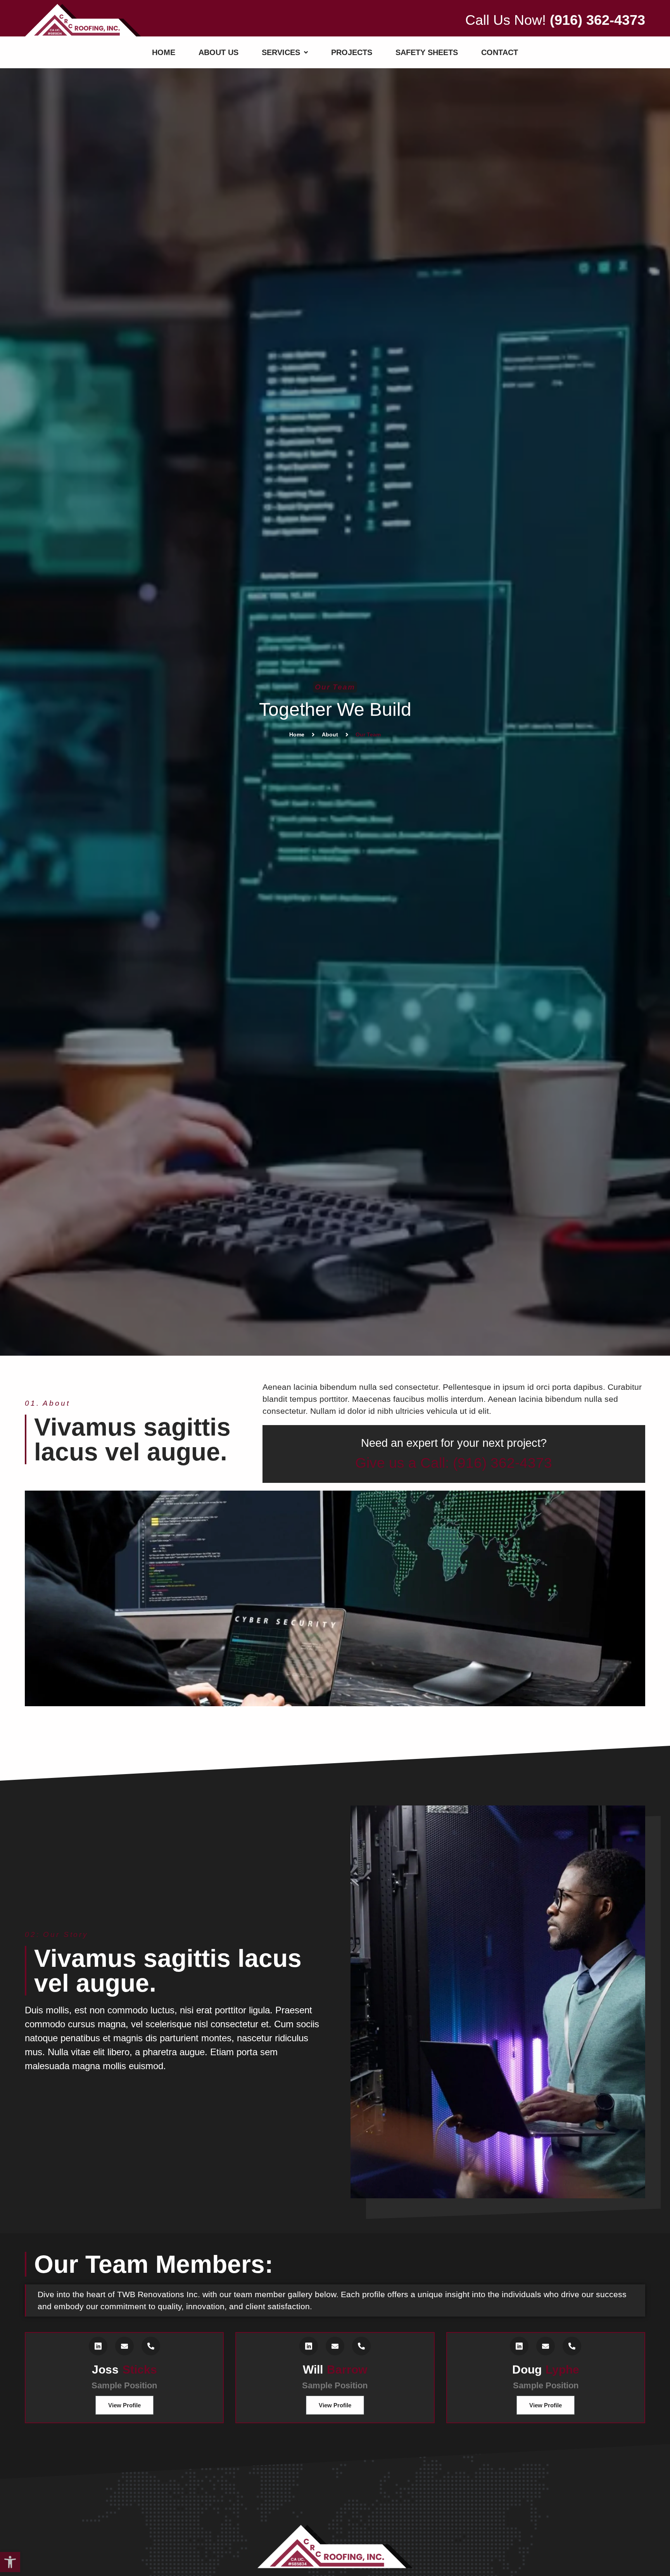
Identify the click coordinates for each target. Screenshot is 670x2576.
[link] (10, 2562)
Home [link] (297, 734)
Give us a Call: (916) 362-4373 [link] (454, 1463)
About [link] (330, 734)
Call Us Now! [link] (555, 20)
